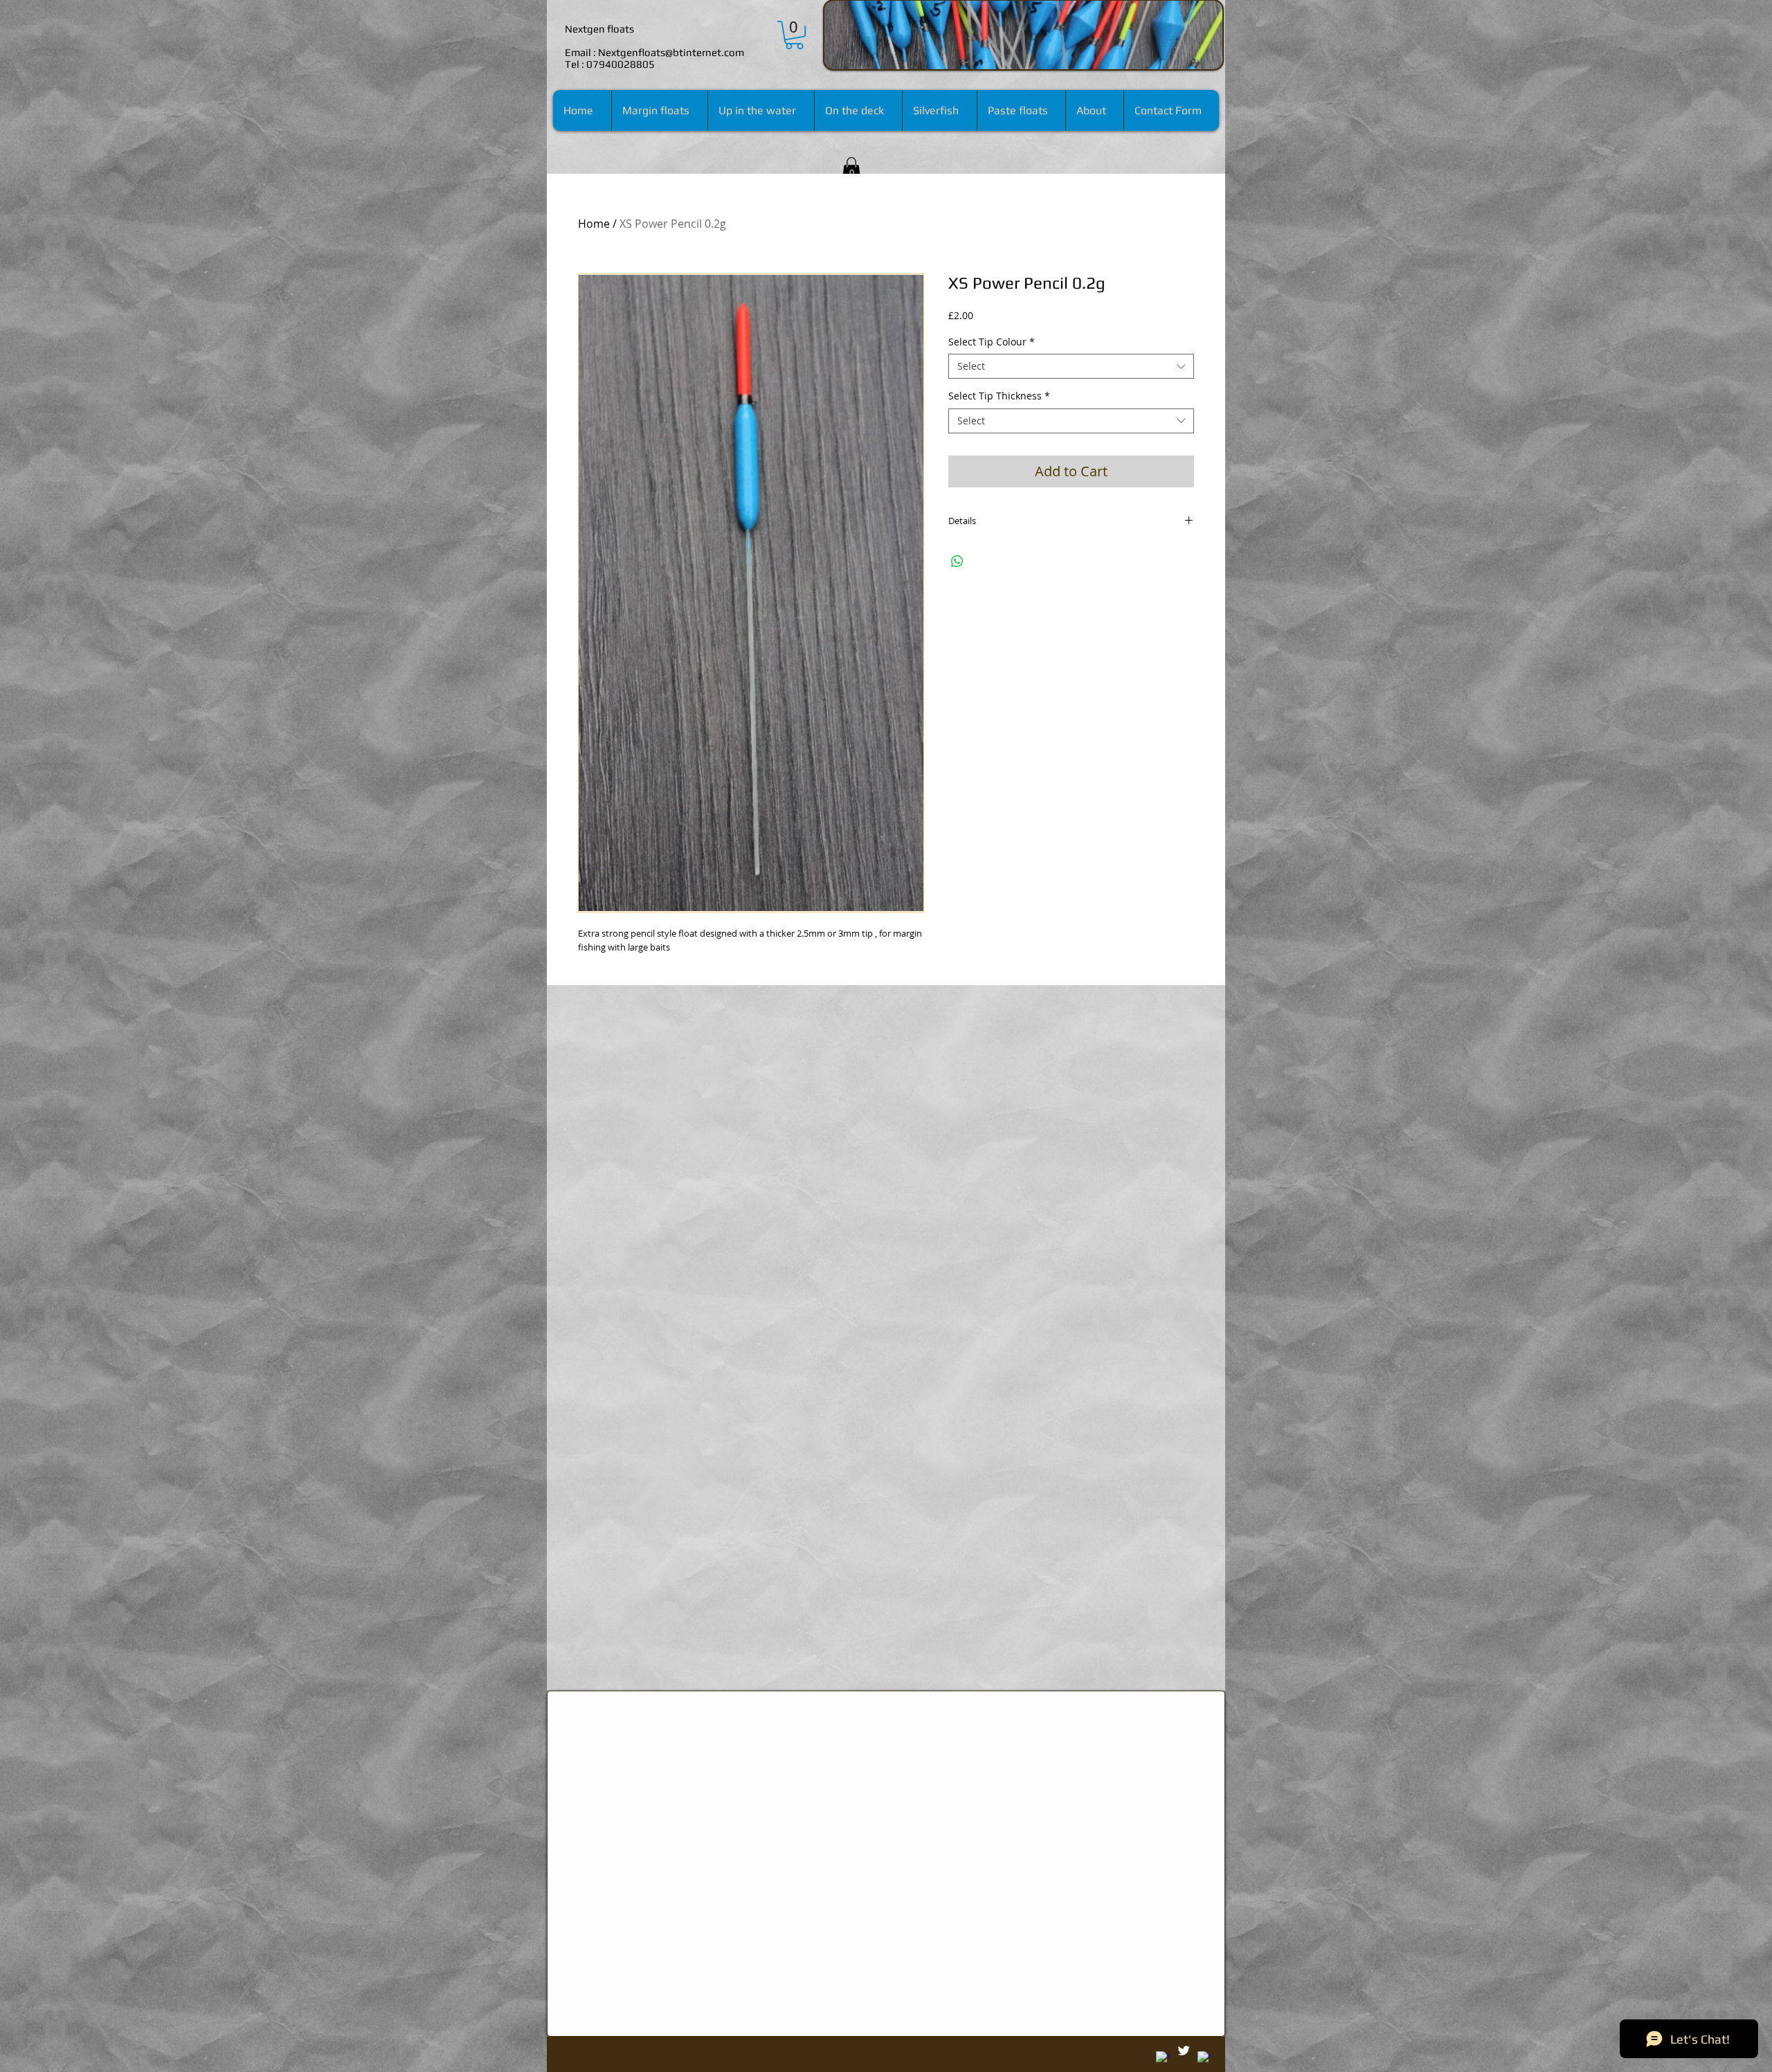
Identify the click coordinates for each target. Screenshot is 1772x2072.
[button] (851, 169)
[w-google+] (1163, 2058)
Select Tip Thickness (999, 396)
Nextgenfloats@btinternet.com (671, 52)
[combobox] (1071, 366)
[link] (794, 35)
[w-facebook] (1204, 2058)
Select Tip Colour (992, 342)
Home (594, 224)
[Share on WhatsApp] (957, 561)
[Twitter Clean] (1184, 2051)
